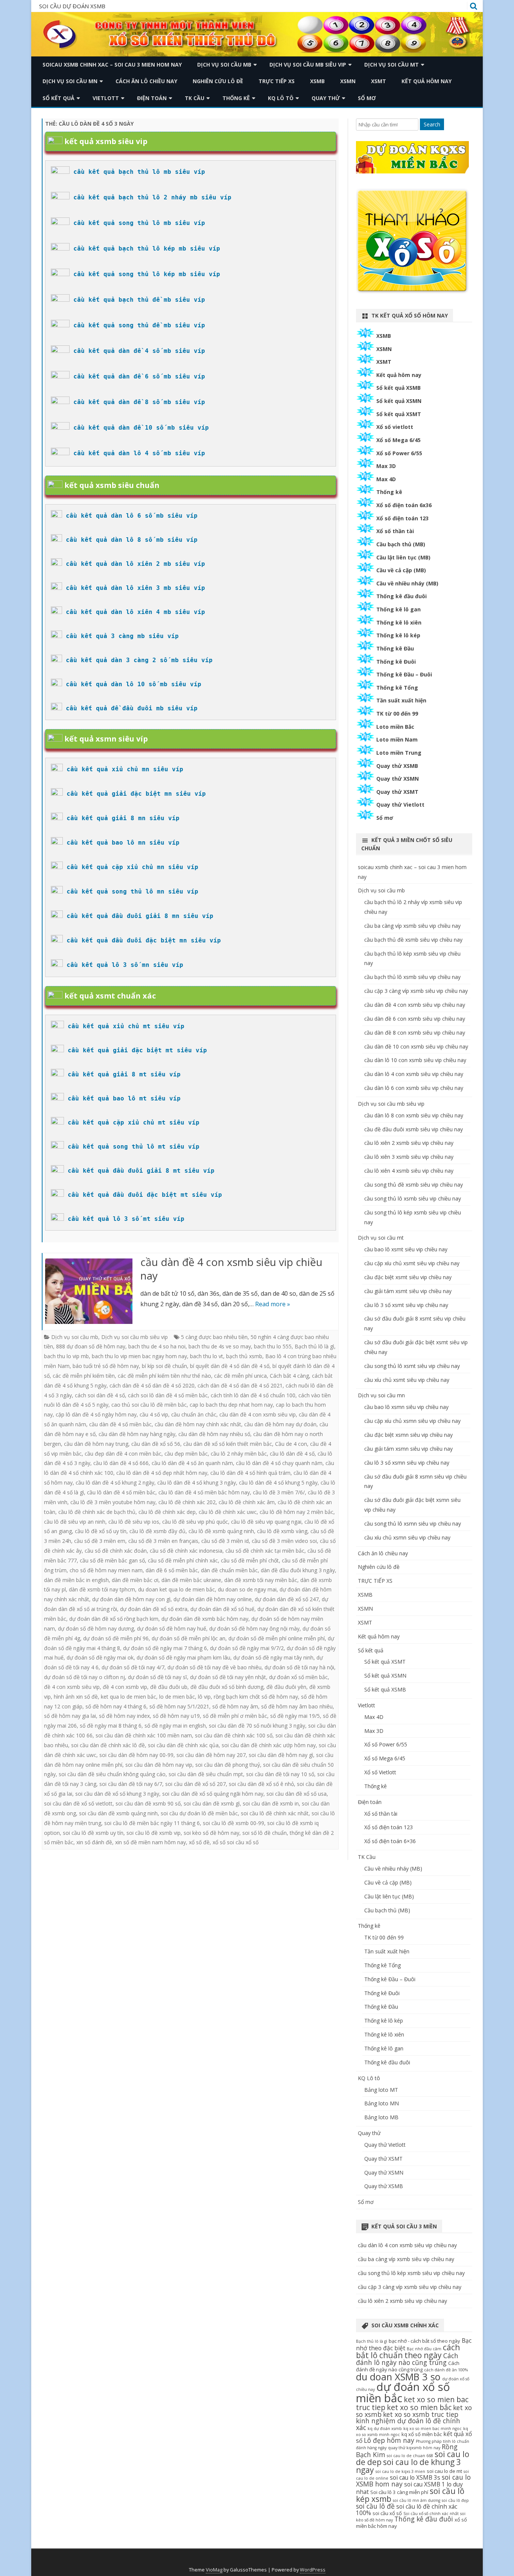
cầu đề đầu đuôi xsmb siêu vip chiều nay (414, 1129)
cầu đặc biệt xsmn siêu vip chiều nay (408, 1435)
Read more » (273, 1304)
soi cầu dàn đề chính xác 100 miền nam (144, 1735)
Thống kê (236, 98)
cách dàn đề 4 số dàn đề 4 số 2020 (152, 1385)
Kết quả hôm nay (427, 81)
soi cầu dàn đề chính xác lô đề (108, 1745)
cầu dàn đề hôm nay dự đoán (280, 1424)
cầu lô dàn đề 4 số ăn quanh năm (192, 1463)
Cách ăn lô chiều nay (146, 81)
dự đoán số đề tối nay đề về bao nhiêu (214, 1667)
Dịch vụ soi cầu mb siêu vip (308, 65)
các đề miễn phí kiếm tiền (84, 1376)
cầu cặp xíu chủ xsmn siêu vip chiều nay (412, 1421)
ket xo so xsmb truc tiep (421, 2414)
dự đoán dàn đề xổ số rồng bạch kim (114, 1619)
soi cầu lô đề (375, 2506)
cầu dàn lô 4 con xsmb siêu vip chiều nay (414, 1074)
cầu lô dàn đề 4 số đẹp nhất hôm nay (162, 1473)
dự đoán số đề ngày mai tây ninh (273, 1657)
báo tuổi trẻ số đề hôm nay (106, 1366)
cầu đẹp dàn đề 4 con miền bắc (123, 1454)
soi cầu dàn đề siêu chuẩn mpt (206, 1774)
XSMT (379, 81)
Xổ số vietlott (395, 427)
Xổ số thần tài (395, 531)
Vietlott (106, 98)
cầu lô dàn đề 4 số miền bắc (121, 1492)
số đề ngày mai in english (175, 1726)
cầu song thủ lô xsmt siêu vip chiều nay (412, 1366)
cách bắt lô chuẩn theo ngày (408, 2351)
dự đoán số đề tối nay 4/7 (133, 1667)
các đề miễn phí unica (240, 1376)
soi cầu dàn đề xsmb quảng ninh (118, 1813)
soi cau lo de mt (444, 2471)
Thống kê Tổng (397, 688)
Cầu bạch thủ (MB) (401, 544)
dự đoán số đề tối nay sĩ (157, 1677)
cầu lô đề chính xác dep (167, 1512)
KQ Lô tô (281, 98)
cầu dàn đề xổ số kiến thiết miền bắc (228, 1444)
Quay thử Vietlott (400, 805)
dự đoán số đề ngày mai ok (100, 1657)
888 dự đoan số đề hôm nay (91, 1346)
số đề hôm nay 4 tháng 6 (116, 1706)
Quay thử (326, 98)
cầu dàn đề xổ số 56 (156, 1444)
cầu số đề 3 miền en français (163, 1541)
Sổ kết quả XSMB (398, 388)
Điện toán (152, 98)
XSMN (348, 81)
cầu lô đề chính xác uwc (228, 1512)
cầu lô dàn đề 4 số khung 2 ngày (115, 1483)
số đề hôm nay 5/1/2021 (179, 1706)
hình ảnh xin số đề (76, 1697)
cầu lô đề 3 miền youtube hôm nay (113, 1502)
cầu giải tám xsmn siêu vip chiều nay (408, 1449)
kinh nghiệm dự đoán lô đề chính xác (408, 2424)
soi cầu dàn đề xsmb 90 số (148, 1803)
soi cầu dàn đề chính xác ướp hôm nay (269, 1745)
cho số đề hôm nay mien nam (106, 1570)
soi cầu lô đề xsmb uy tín (93, 1833)
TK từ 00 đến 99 (397, 714)
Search (432, 124)
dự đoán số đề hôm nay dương (96, 1628)
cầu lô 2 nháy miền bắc (239, 1454)
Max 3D (386, 466)
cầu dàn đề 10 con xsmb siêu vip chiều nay (416, 1046)
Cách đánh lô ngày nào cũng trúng (407, 2359)
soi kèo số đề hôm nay (211, 1833)
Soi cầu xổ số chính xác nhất (431, 2514)
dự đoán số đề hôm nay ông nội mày (254, 1628)
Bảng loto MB (381, 2117)
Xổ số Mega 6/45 (398, 440)
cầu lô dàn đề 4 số (292, 1454)
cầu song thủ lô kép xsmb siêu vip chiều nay (411, 2273)
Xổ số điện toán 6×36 (390, 1841)
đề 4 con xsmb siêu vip (72, 1687)
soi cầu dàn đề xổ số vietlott (78, 1803)
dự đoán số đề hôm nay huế (172, 1628)
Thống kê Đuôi (396, 662)
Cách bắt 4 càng (289, 1376)
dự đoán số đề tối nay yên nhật (228, 1677)
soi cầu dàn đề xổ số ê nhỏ (261, 1784)
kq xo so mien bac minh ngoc (433, 2429)
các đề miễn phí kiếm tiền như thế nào (164, 1376)
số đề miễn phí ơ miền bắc (235, 1716)
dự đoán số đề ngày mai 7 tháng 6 (165, 1648)
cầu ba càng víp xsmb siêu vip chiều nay (412, 926)
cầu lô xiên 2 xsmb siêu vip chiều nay (409, 1143)
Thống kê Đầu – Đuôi (404, 674)
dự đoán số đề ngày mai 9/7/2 (247, 1648)
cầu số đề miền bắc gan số (112, 1560)
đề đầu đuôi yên (286, 1687)
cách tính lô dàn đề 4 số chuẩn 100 (253, 1395)
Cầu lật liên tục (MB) (403, 557)
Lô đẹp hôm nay (389, 2440)
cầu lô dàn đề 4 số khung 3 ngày (197, 1483)
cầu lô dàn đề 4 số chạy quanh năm (279, 1463)
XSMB (317, 81)
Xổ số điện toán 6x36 (404, 505)
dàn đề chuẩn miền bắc (229, 1570)
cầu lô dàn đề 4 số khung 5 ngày (278, 1483)
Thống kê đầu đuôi (401, 596)
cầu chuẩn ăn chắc (194, 1414)
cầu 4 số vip (154, 1414)
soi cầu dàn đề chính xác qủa (183, 1745)
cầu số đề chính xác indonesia (186, 1551)
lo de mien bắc (177, 1697)
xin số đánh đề (94, 1842)
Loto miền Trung (399, 753)
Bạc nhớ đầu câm (424, 2349)
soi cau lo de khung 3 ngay (408, 2466)
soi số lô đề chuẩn (265, 1833)
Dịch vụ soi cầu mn (70, 81)
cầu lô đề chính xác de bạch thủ (97, 1512)
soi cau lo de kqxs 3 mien (400, 2471)
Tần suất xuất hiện (401, 700)
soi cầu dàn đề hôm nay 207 (211, 1755)
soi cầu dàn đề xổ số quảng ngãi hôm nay (213, 1794)
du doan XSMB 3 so (398, 2377)
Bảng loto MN (382, 2103)
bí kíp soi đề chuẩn (164, 1366)
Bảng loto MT (381, 2090)
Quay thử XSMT (397, 792)
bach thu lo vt (207, 1356)
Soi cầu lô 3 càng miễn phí (399, 2492)
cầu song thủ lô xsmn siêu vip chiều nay (413, 1524)
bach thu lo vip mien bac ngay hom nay (139, 1356)
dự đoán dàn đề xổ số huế (222, 1609)
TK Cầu (195, 98)
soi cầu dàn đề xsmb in (271, 1803)
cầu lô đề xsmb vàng (282, 1531)
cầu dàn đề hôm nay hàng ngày (137, 1434)
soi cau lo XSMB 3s (415, 2477)
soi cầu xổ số (387, 2513)
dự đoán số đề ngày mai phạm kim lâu (183, 1657)
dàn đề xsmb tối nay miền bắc (261, 1580)
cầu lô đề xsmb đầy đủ (157, 1531)
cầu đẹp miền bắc (186, 1454)
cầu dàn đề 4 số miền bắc (120, 1424)
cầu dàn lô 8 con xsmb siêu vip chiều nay (414, 1115)
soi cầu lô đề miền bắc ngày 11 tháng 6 (152, 1823)
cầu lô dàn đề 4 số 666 (121, 1463)
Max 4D (386, 479)
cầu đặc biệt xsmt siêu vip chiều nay (408, 1277)
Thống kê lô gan (398, 609)
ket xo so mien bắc (419, 2407)
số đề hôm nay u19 (176, 1716)
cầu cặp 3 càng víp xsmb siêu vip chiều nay (416, 991)
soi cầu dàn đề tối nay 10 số (280, 1774)
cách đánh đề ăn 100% (446, 2370)
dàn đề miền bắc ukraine (191, 1580)
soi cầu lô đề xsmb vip (154, 1833)
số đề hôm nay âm (235, 1706)
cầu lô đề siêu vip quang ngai (266, 1522)
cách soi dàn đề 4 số (100, 1395)
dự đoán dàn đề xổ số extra (154, 1609)
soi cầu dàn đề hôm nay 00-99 (136, 1755)
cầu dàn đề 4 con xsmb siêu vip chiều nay (231, 1269)
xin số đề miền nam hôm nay (151, 1842)
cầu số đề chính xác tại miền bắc (265, 1551)
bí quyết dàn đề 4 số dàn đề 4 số (230, 1366)
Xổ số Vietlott (380, 1772)
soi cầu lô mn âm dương (417, 2500)
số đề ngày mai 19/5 (295, 1716)
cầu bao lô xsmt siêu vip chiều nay (406, 1249)
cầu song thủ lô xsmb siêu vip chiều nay (413, 1198)
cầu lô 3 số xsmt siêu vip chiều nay (406, 1305)
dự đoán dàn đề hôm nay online (213, 1599)
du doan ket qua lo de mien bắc (176, 1589)
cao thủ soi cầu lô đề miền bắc (149, 1405)
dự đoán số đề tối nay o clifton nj (84, 1677)
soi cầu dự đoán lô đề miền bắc (199, 1813)
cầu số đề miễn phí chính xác (183, 1560)
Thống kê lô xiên (399, 622)
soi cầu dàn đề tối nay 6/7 (131, 1784)
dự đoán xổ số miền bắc (298, 1677)
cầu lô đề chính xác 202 (187, 1502)
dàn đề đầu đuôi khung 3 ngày (298, 1570)
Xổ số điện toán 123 (402, 518)
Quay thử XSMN (398, 779)
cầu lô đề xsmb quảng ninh (221, 1531)
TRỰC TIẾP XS (277, 81)
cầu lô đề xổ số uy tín (101, 1531)
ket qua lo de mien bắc (128, 1697)
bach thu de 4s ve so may (220, 1346)
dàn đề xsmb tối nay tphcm (102, 1589)
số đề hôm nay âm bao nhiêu (297, 1706)
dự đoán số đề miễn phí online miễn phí (277, 1638)
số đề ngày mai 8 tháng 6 (111, 1726)
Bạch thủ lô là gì (314, 1346)
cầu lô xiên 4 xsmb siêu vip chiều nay (409, 1171)
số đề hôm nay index (124, 1716)
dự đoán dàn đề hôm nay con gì (131, 1599)
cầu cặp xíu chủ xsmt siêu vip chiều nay (412, 1263)
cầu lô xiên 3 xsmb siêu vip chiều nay (409, 1157)
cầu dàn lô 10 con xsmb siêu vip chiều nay (415, 1060)
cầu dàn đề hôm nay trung (96, 1444)
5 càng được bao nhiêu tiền (214, 1337)
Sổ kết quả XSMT (399, 414)
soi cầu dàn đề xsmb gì (212, 1803)
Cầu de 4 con (291, 1444)
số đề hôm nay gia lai (70, 1716)
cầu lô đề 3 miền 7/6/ (279, 1492)
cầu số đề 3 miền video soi (284, 1541)
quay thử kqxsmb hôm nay (414, 2448)
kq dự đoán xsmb (385, 2429)
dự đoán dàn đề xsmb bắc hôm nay (205, 1619)
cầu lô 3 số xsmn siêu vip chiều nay (407, 1463)
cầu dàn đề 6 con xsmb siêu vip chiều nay (415, 1019)
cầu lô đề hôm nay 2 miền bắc (297, 1512)
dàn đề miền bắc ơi (135, 1580)
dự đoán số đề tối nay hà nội (299, 1667)
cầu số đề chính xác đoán (116, 1551)
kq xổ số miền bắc (422, 2434)
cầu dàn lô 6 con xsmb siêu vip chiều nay (414, 1088)
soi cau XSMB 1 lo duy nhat (409, 2488)
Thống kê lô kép (398, 635)
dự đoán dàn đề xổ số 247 (287, 1599)
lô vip (204, 1697)
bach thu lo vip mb (66, 1356)
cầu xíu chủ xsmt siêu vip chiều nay (407, 1380)
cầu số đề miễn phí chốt (250, 1560)
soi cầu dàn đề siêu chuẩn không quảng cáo (112, 1774)
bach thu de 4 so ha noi (157, 1346)
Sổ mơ (367, 98)
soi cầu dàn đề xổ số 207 (195, 1784)
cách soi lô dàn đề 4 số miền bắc (168, 1395)
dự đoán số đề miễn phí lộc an (189, 1638)
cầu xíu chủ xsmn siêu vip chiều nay (407, 1537)
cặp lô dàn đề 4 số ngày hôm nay (96, 1414)
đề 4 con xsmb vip (125, 1687)
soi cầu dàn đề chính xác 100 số (234, 1735)
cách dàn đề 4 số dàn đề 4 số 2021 (240, 1385)
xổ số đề (199, 1842)
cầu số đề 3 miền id (225, 1541)
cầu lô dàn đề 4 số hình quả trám (250, 1473)
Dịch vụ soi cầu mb (224, 65)
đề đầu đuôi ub (169, 1687)
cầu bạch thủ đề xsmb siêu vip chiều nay (413, 940)
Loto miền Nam (397, 739)
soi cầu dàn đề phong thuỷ (228, 1765)
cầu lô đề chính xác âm (247, 1502)
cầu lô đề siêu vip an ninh (75, 1522)
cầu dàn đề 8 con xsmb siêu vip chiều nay (415, 1033)
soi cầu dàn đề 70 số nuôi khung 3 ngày (257, 1726)
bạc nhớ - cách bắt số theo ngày (424, 2341)
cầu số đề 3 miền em (100, 1541)
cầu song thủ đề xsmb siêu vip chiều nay (414, 1185)
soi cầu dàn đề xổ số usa (297, 1794)
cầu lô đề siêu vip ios (134, 1522)
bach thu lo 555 (273, 1346)
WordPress (313, 2570)
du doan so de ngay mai (247, 1589)
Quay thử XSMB (397, 766)
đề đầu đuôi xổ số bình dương (227, 1687)
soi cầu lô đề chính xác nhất (275, 1813)
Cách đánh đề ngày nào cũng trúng (408, 2366)
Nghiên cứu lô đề (218, 81)
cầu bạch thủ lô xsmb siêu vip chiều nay (412, 977)
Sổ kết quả (59, 98)
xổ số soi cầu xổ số (236, 1842)
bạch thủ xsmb (244, 1356)
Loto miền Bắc (395, 727)
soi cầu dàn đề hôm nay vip (159, 1765)
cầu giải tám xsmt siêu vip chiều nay (408, 1291)
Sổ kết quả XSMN (399, 401)
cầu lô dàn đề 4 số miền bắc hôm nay (204, 1492)
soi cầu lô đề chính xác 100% (407, 2510)
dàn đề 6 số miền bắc (172, 1570)
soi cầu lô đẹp (455, 2500)
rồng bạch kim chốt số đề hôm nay (256, 1697)
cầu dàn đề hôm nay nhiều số (214, 1434)
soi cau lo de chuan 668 (410, 2456)
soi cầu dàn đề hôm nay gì (281, 1755)
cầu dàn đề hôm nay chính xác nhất (198, 1424)
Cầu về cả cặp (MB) (401, 570)
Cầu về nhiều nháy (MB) (407, 583)
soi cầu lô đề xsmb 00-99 (233, 1823)
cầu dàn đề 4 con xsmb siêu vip (258, 1414)
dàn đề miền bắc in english (76, 1580)
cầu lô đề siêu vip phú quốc (195, 1522)
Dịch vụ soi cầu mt (392, 65)
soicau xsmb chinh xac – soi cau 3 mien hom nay (112, 65)
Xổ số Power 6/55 (399, 453)
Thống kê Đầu (395, 648)
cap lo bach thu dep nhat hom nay (231, 1405)
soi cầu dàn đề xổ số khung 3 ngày (117, 1794)
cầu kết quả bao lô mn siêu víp (123, 843)
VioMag (214, 2570)
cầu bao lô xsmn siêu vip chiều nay (406, 1407)
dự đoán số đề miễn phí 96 (116, 1638)
